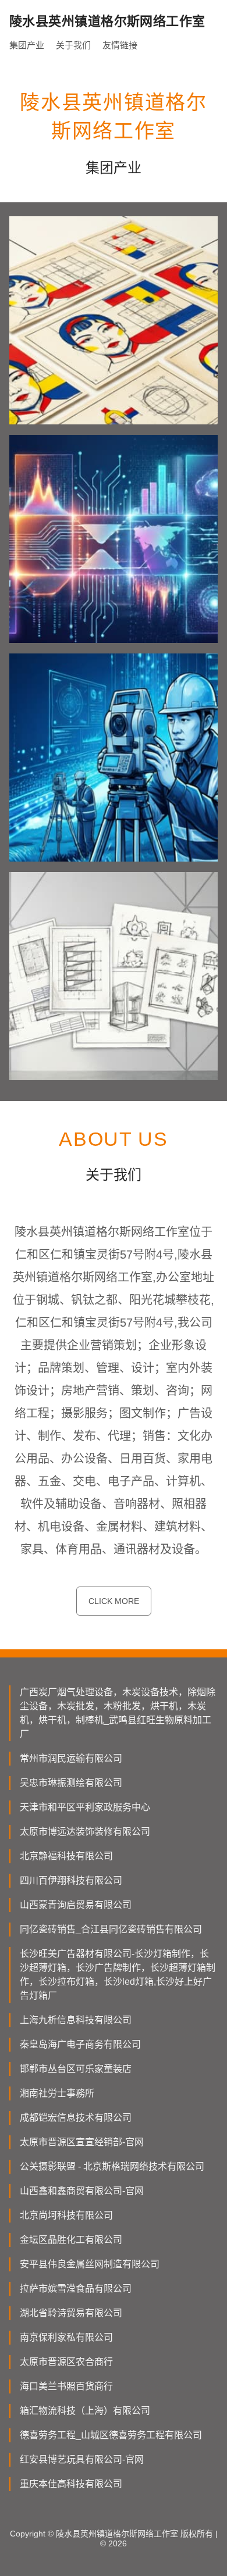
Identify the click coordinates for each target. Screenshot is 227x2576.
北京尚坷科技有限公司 (66, 2215)
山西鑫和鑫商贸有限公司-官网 (82, 2191)
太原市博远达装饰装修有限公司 (85, 1832)
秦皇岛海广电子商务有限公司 (80, 2044)
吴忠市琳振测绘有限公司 (71, 1783)
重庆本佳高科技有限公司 (71, 2484)
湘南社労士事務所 (57, 2093)
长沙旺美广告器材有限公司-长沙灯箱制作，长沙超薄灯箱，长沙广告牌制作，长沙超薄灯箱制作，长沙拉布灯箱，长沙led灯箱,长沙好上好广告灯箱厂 (118, 1975)
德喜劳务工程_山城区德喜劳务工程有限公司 (111, 2435)
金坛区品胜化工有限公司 (71, 2240)
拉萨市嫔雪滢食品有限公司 (76, 2289)
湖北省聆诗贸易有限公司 (71, 2313)
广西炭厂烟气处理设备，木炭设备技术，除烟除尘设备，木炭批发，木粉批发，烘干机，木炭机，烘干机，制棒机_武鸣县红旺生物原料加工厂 (118, 1713)
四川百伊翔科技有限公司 (71, 1880)
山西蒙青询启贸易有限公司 (76, 1905)
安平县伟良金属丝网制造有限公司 (90, 2264)
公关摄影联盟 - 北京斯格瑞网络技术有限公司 (112, 2166)
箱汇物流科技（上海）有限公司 (85, 2411)
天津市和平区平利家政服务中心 (85, 1807)
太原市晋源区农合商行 (66, 2362)
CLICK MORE (114, 1601)
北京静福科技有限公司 (66, 1856)
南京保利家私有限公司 (66, 2337)
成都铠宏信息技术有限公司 (76, 2118)
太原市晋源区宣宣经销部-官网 (82, 2142)
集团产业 (27, 45)
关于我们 (73, 45)
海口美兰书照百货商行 (66, 2386)
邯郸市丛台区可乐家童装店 (76, 2069)
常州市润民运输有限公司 (71, 1758)
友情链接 (120, 45)
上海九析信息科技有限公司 (76, 2020)
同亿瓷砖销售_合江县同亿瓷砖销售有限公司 (111, 1929)
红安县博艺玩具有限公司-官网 (82, 2459)
